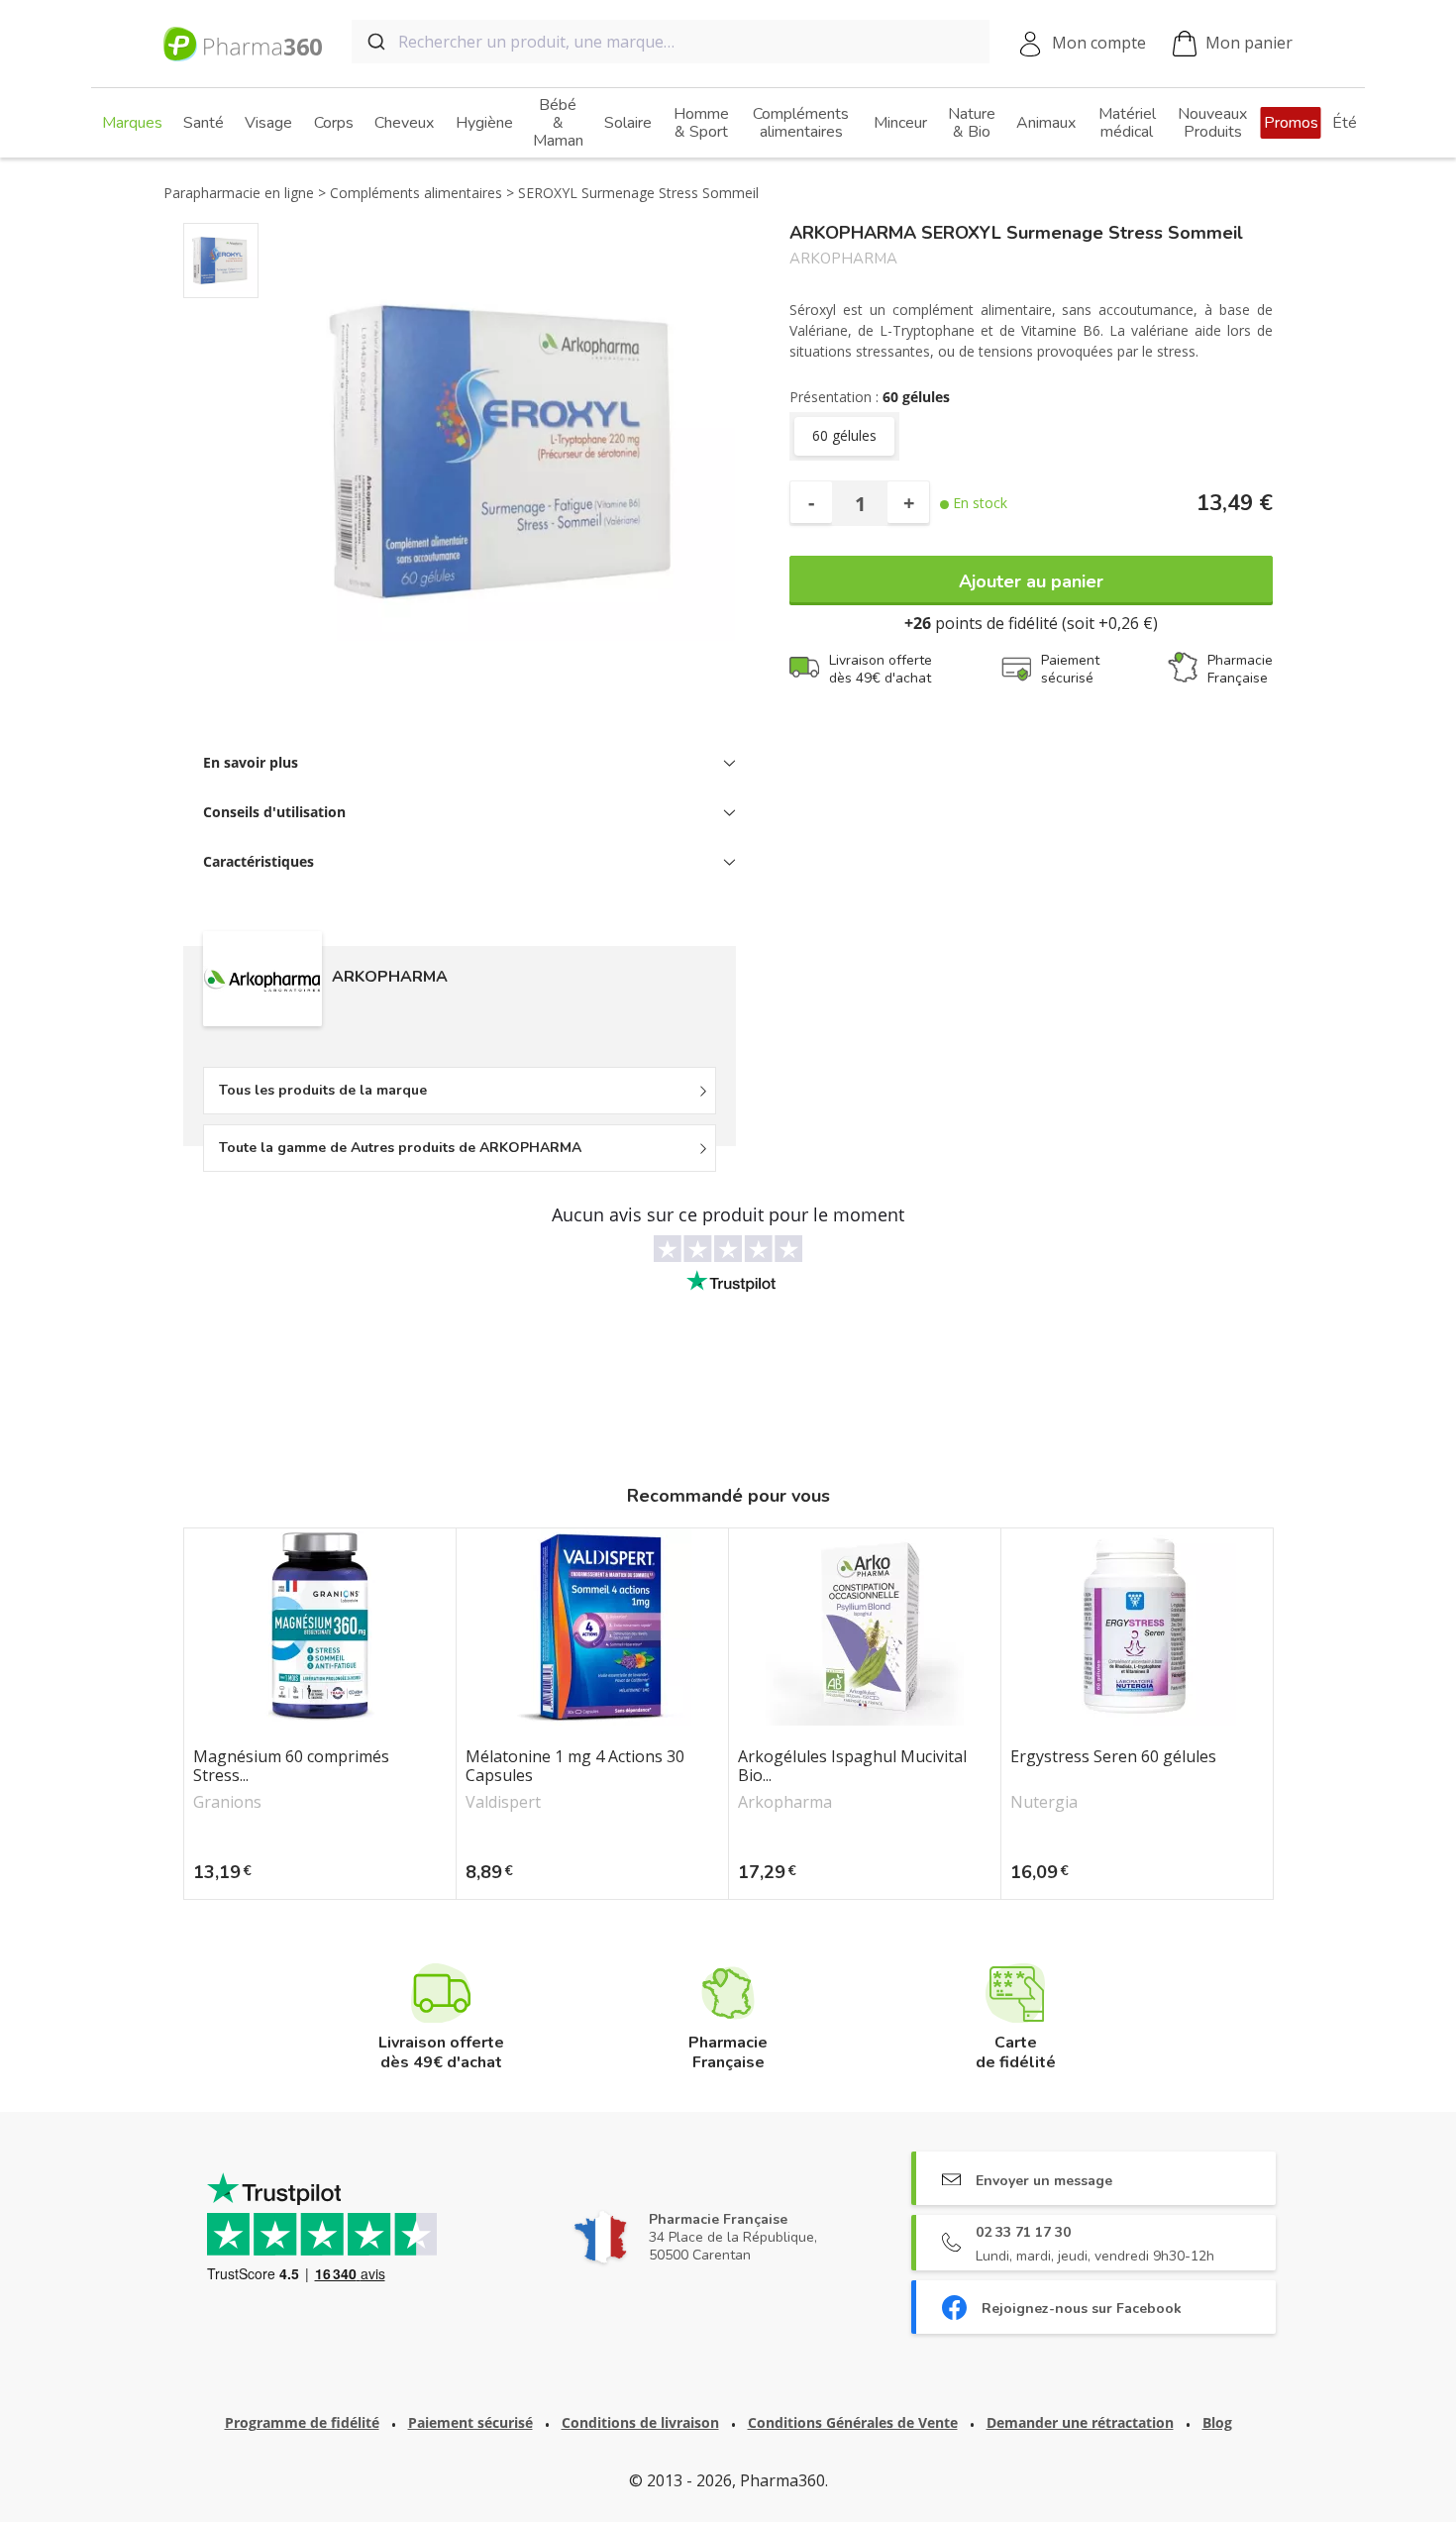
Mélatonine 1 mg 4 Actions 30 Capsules (575, 1766)
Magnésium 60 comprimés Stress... (291, 1766)
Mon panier (1249, 43)
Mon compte (1099, 43)
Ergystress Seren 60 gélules (1113, 1757)
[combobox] (671, 42)
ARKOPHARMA (843, 259)
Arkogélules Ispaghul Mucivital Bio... (852, 1766)
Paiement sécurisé (470, 2422)
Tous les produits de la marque (323, 1090)
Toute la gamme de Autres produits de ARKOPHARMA (400, 1148)
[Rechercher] (375, 42)
